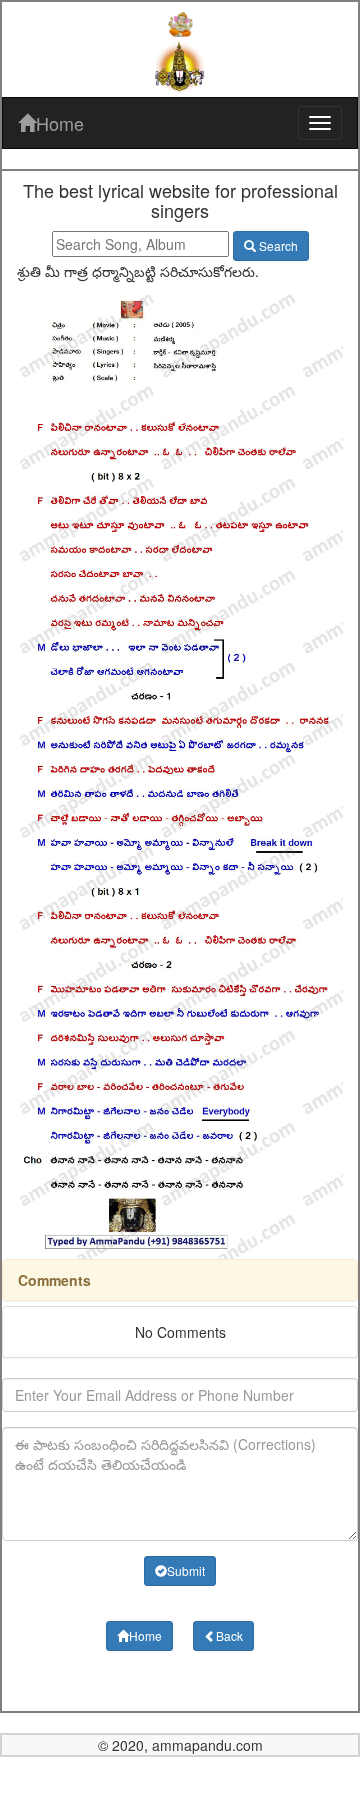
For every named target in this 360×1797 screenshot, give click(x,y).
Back (229, 1635)
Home (60, 123)
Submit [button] (186, 1570)
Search (277, 245)
